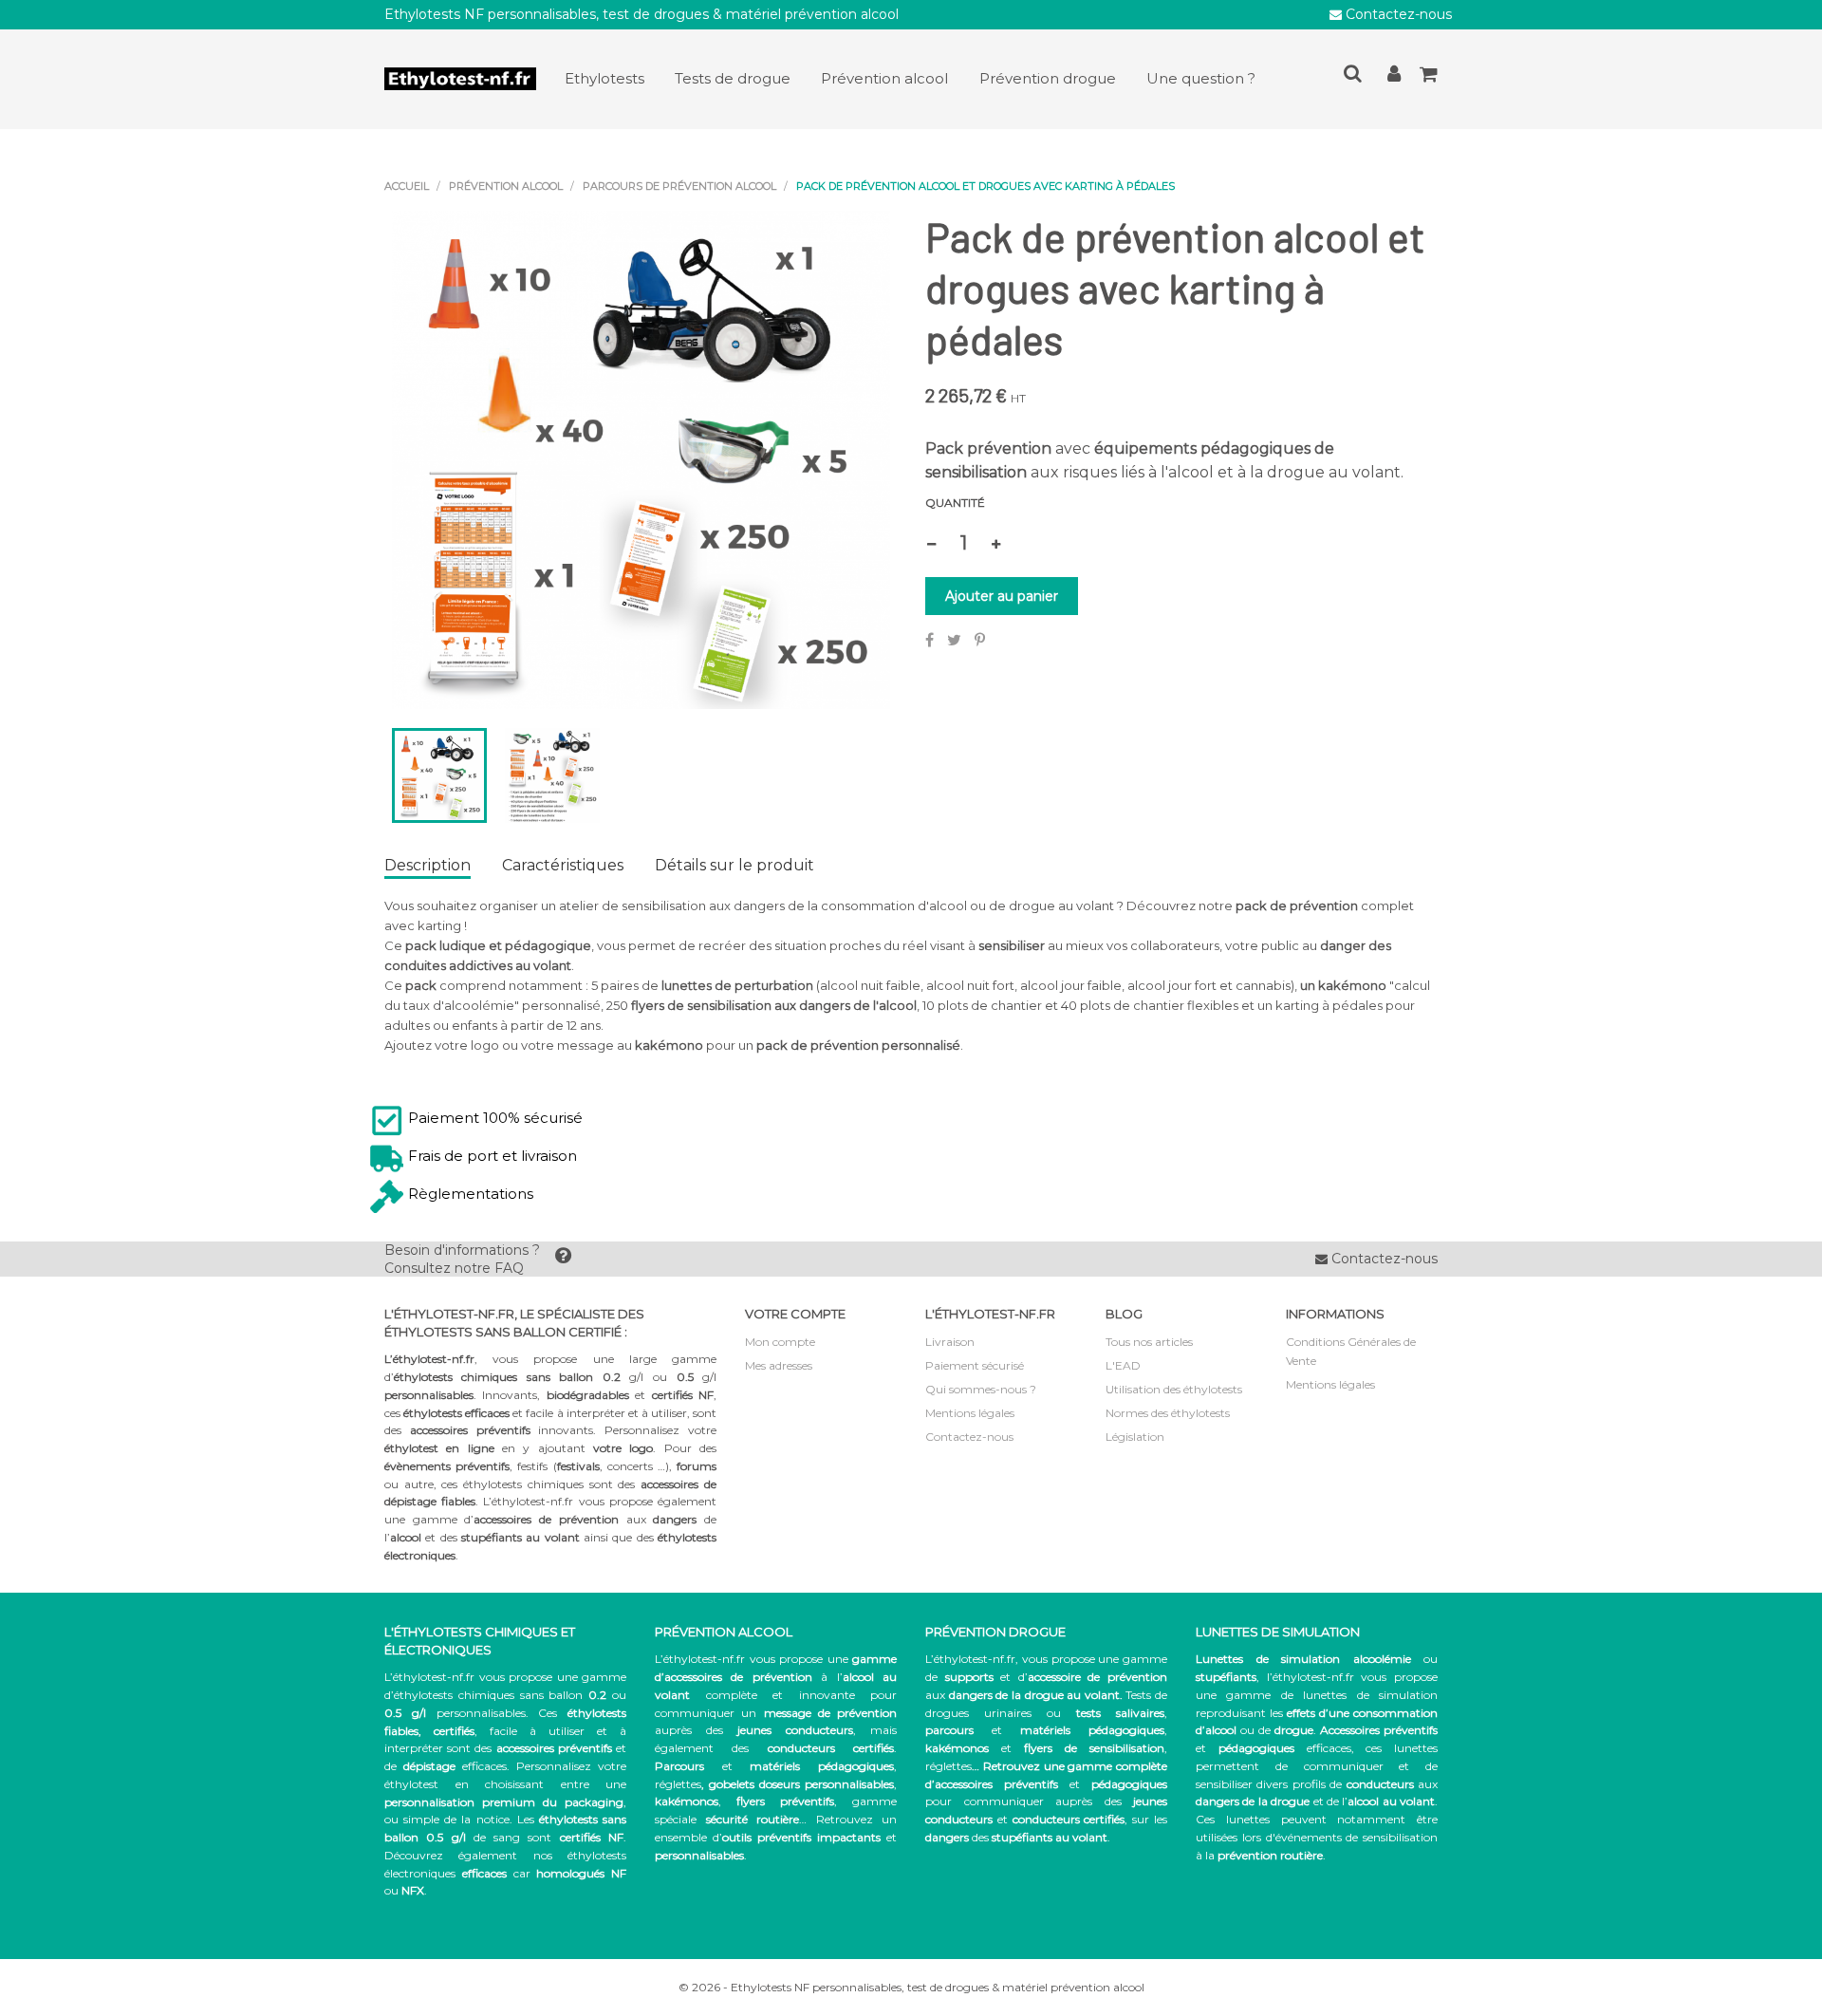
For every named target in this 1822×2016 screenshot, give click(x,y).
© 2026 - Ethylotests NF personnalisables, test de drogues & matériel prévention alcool (911, 1987)
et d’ (1056, 1677)
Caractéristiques (563, 866)
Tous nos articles (1149, 1342)
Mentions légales (970, 1413)
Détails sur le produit (734, 866)
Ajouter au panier (1002, 596)
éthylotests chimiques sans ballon (488, 1695)
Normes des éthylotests (1168, 1413)
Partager (930, 640)
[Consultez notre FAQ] (563, 1260)
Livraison (950, 1342)
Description (428, 866)
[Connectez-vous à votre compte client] (1394, 77)
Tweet (954, 640)
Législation (1135, 1437)
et (1045, 1730)
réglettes (678, 1784)
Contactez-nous (1397, 14)
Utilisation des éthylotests (1174, 1389)
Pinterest (980, 640)
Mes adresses (779, 1365)
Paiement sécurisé (975, 1365)
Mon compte (780, 1342)
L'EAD (1123, 1365)
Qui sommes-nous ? (981, 1389)
